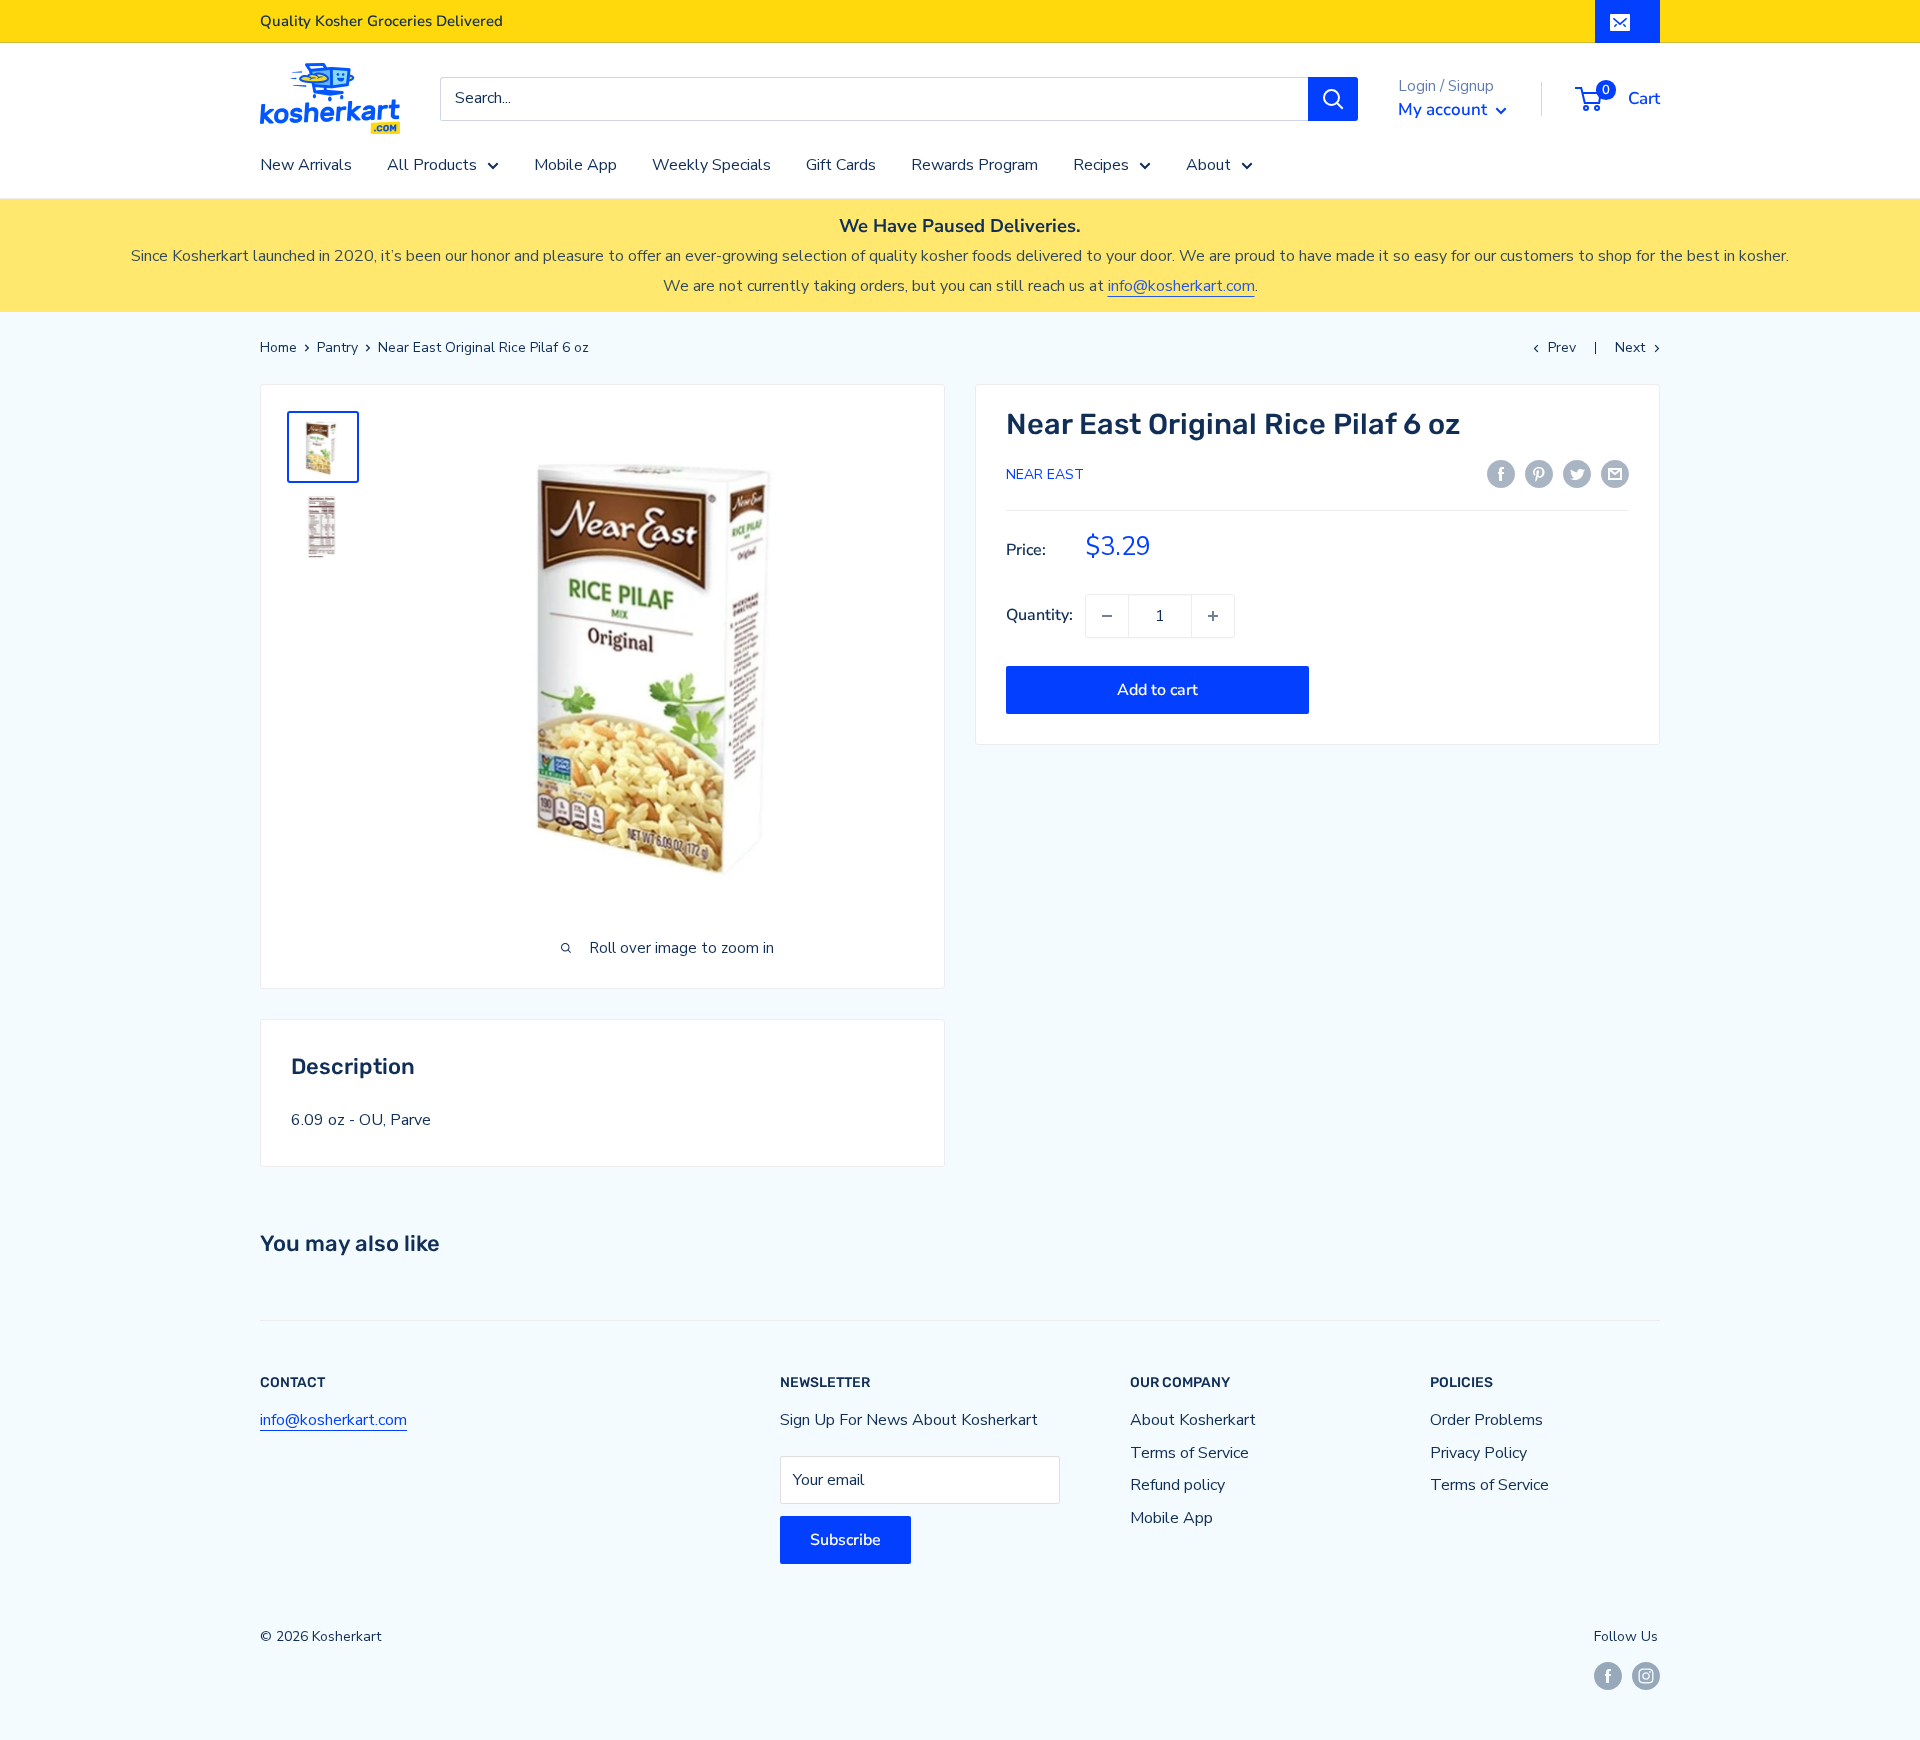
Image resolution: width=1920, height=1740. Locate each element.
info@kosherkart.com (1181, 286)
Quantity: (1039, 615)
